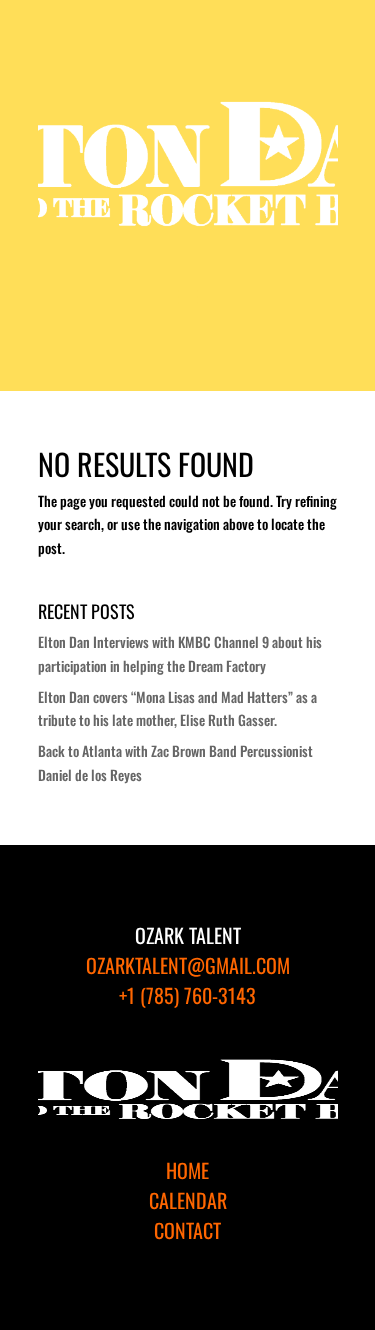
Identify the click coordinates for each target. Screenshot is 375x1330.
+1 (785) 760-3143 (187, 995)
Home (187, 1170)
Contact (187, 1230)
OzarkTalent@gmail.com (188, 965)
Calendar (188, 1200)
